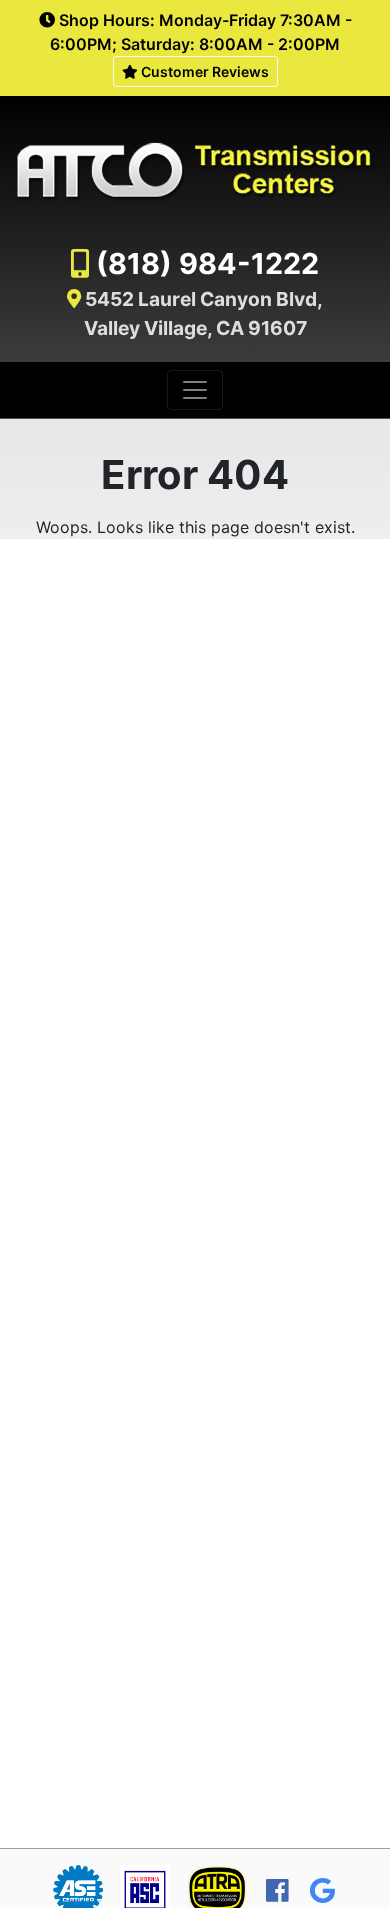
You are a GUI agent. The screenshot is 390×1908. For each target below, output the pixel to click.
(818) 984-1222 (207, 263)
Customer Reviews (203, 71)
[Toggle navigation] (195, 390)
